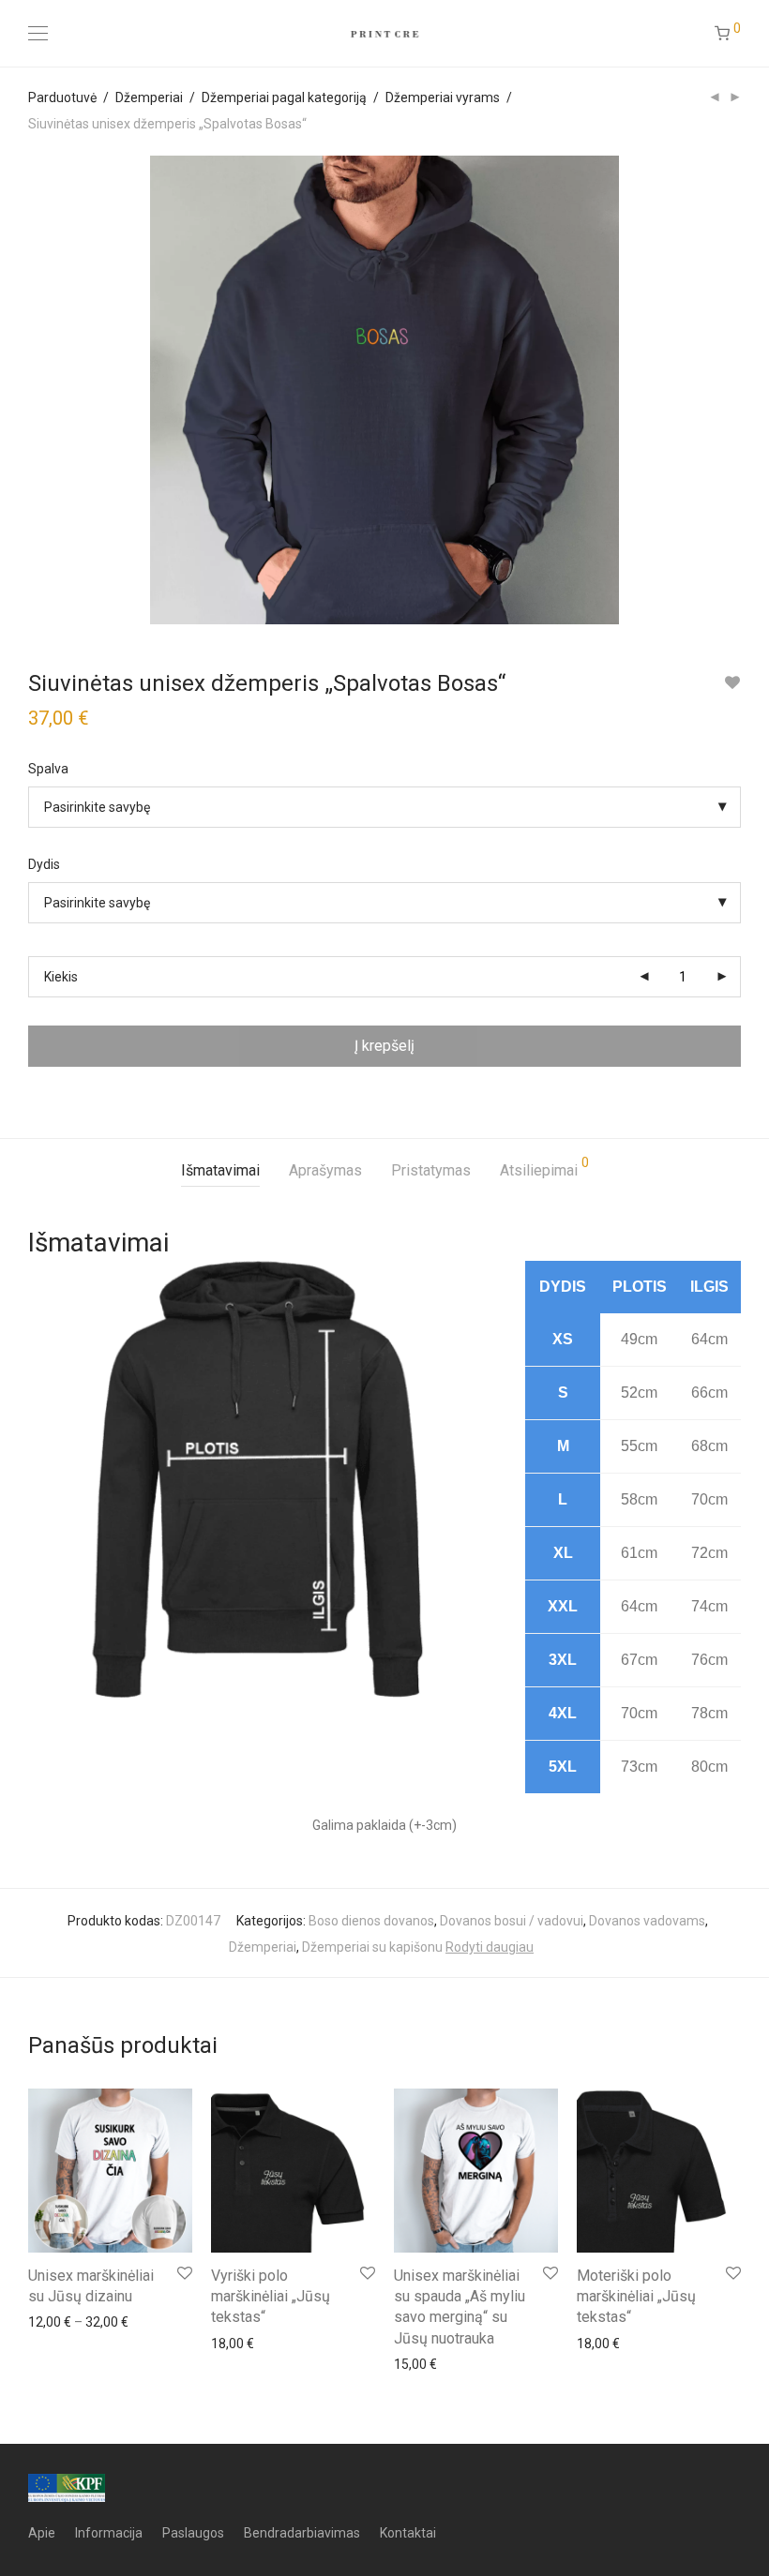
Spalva (48, 769)
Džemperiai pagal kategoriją (284, 97)
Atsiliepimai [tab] (544, 1168)
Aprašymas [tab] (325, 1170)
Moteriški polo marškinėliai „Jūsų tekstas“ (636, 2297)
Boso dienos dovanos (371, 1921)
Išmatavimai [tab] (220, 1170)
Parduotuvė (62, 97)
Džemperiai (149, 97)
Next (737, 390)
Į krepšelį (384, 1046)
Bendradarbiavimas (302, 2533)
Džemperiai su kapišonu (372, 1947)
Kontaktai (408, 2533)
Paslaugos (193, 2533)
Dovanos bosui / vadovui (512, 1921)
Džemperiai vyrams (443, 97)
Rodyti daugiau (490, 1947)
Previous (32, 390)
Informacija (109, 2533)
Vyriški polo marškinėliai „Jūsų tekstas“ (271, 2297)
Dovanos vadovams (647, 1921)
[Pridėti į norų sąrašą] (732, 683)
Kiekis (61, 977)
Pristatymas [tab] (431, 1170)
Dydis (44, 864)
